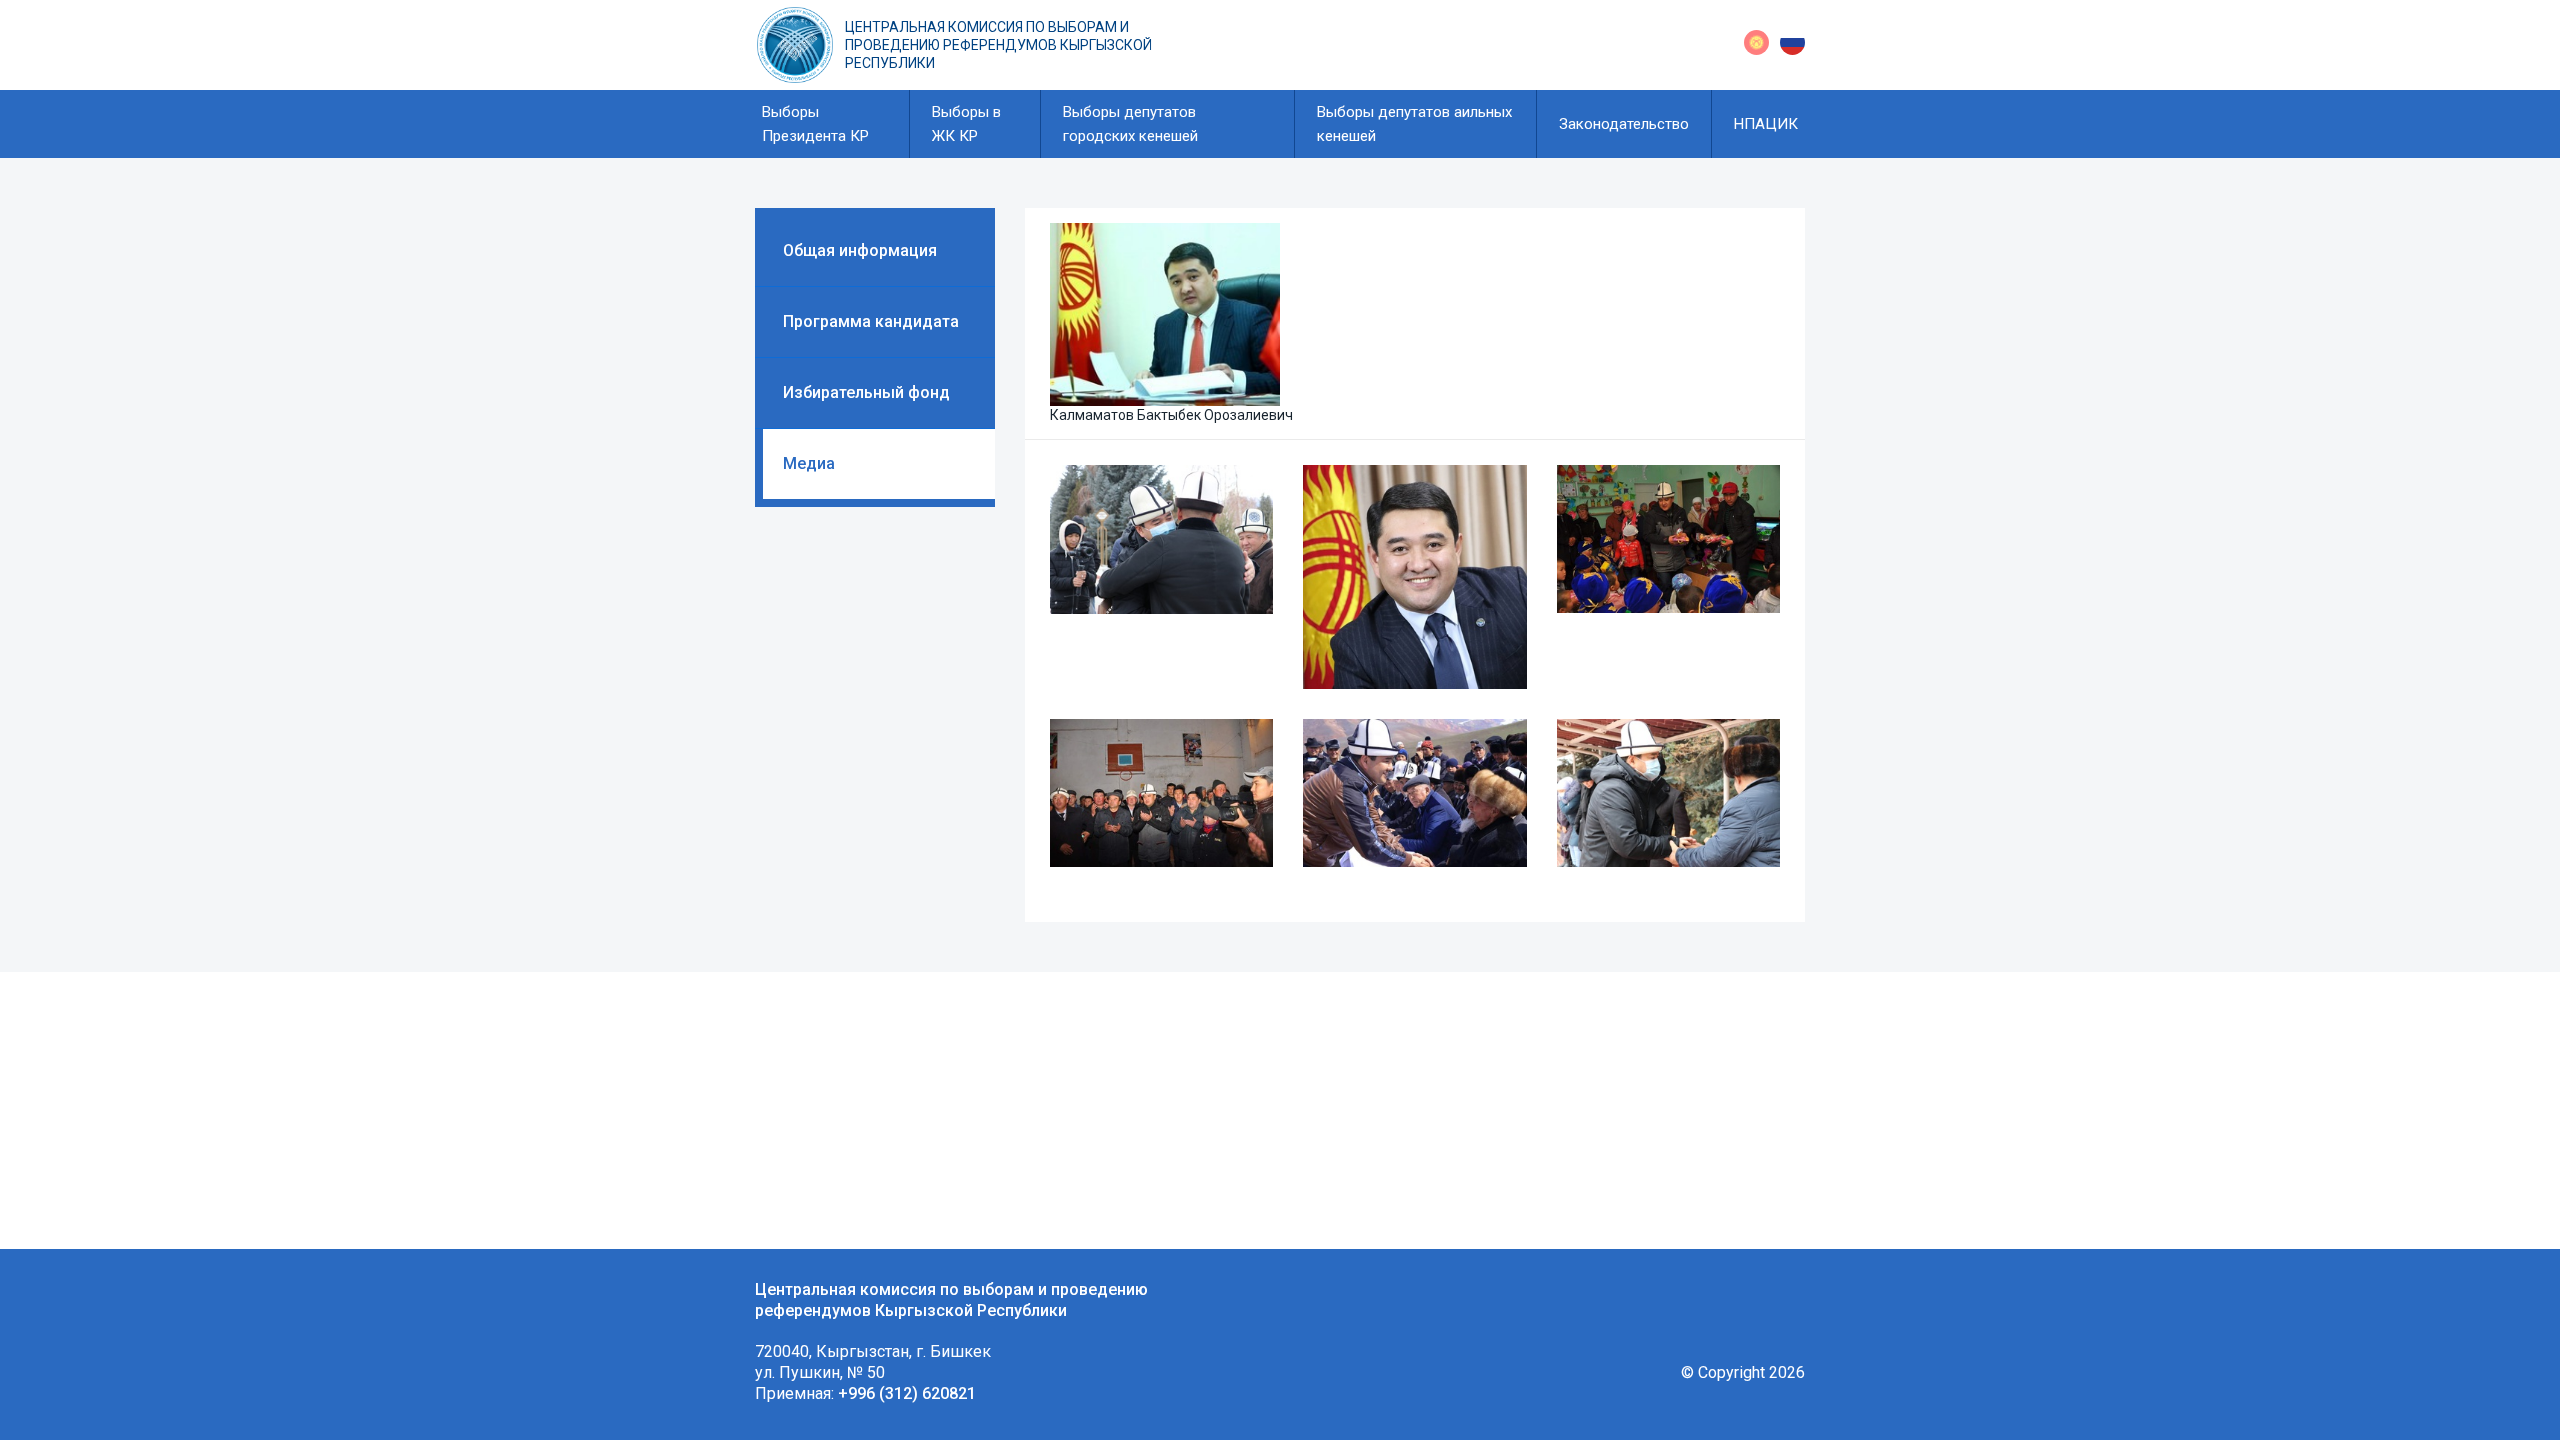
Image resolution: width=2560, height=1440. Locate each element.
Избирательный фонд (866, 392)
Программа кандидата (871, 321)
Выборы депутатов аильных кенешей (1414, 124)
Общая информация (860, 250)
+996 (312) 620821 (907, 1393)
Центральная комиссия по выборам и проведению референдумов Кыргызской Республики (998, 45)
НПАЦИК (1766, 124)
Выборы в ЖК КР (966, 124)
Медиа (809, 463)
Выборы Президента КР (815, 124)
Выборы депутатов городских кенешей (1130, 124)
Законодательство (1624, 124)
